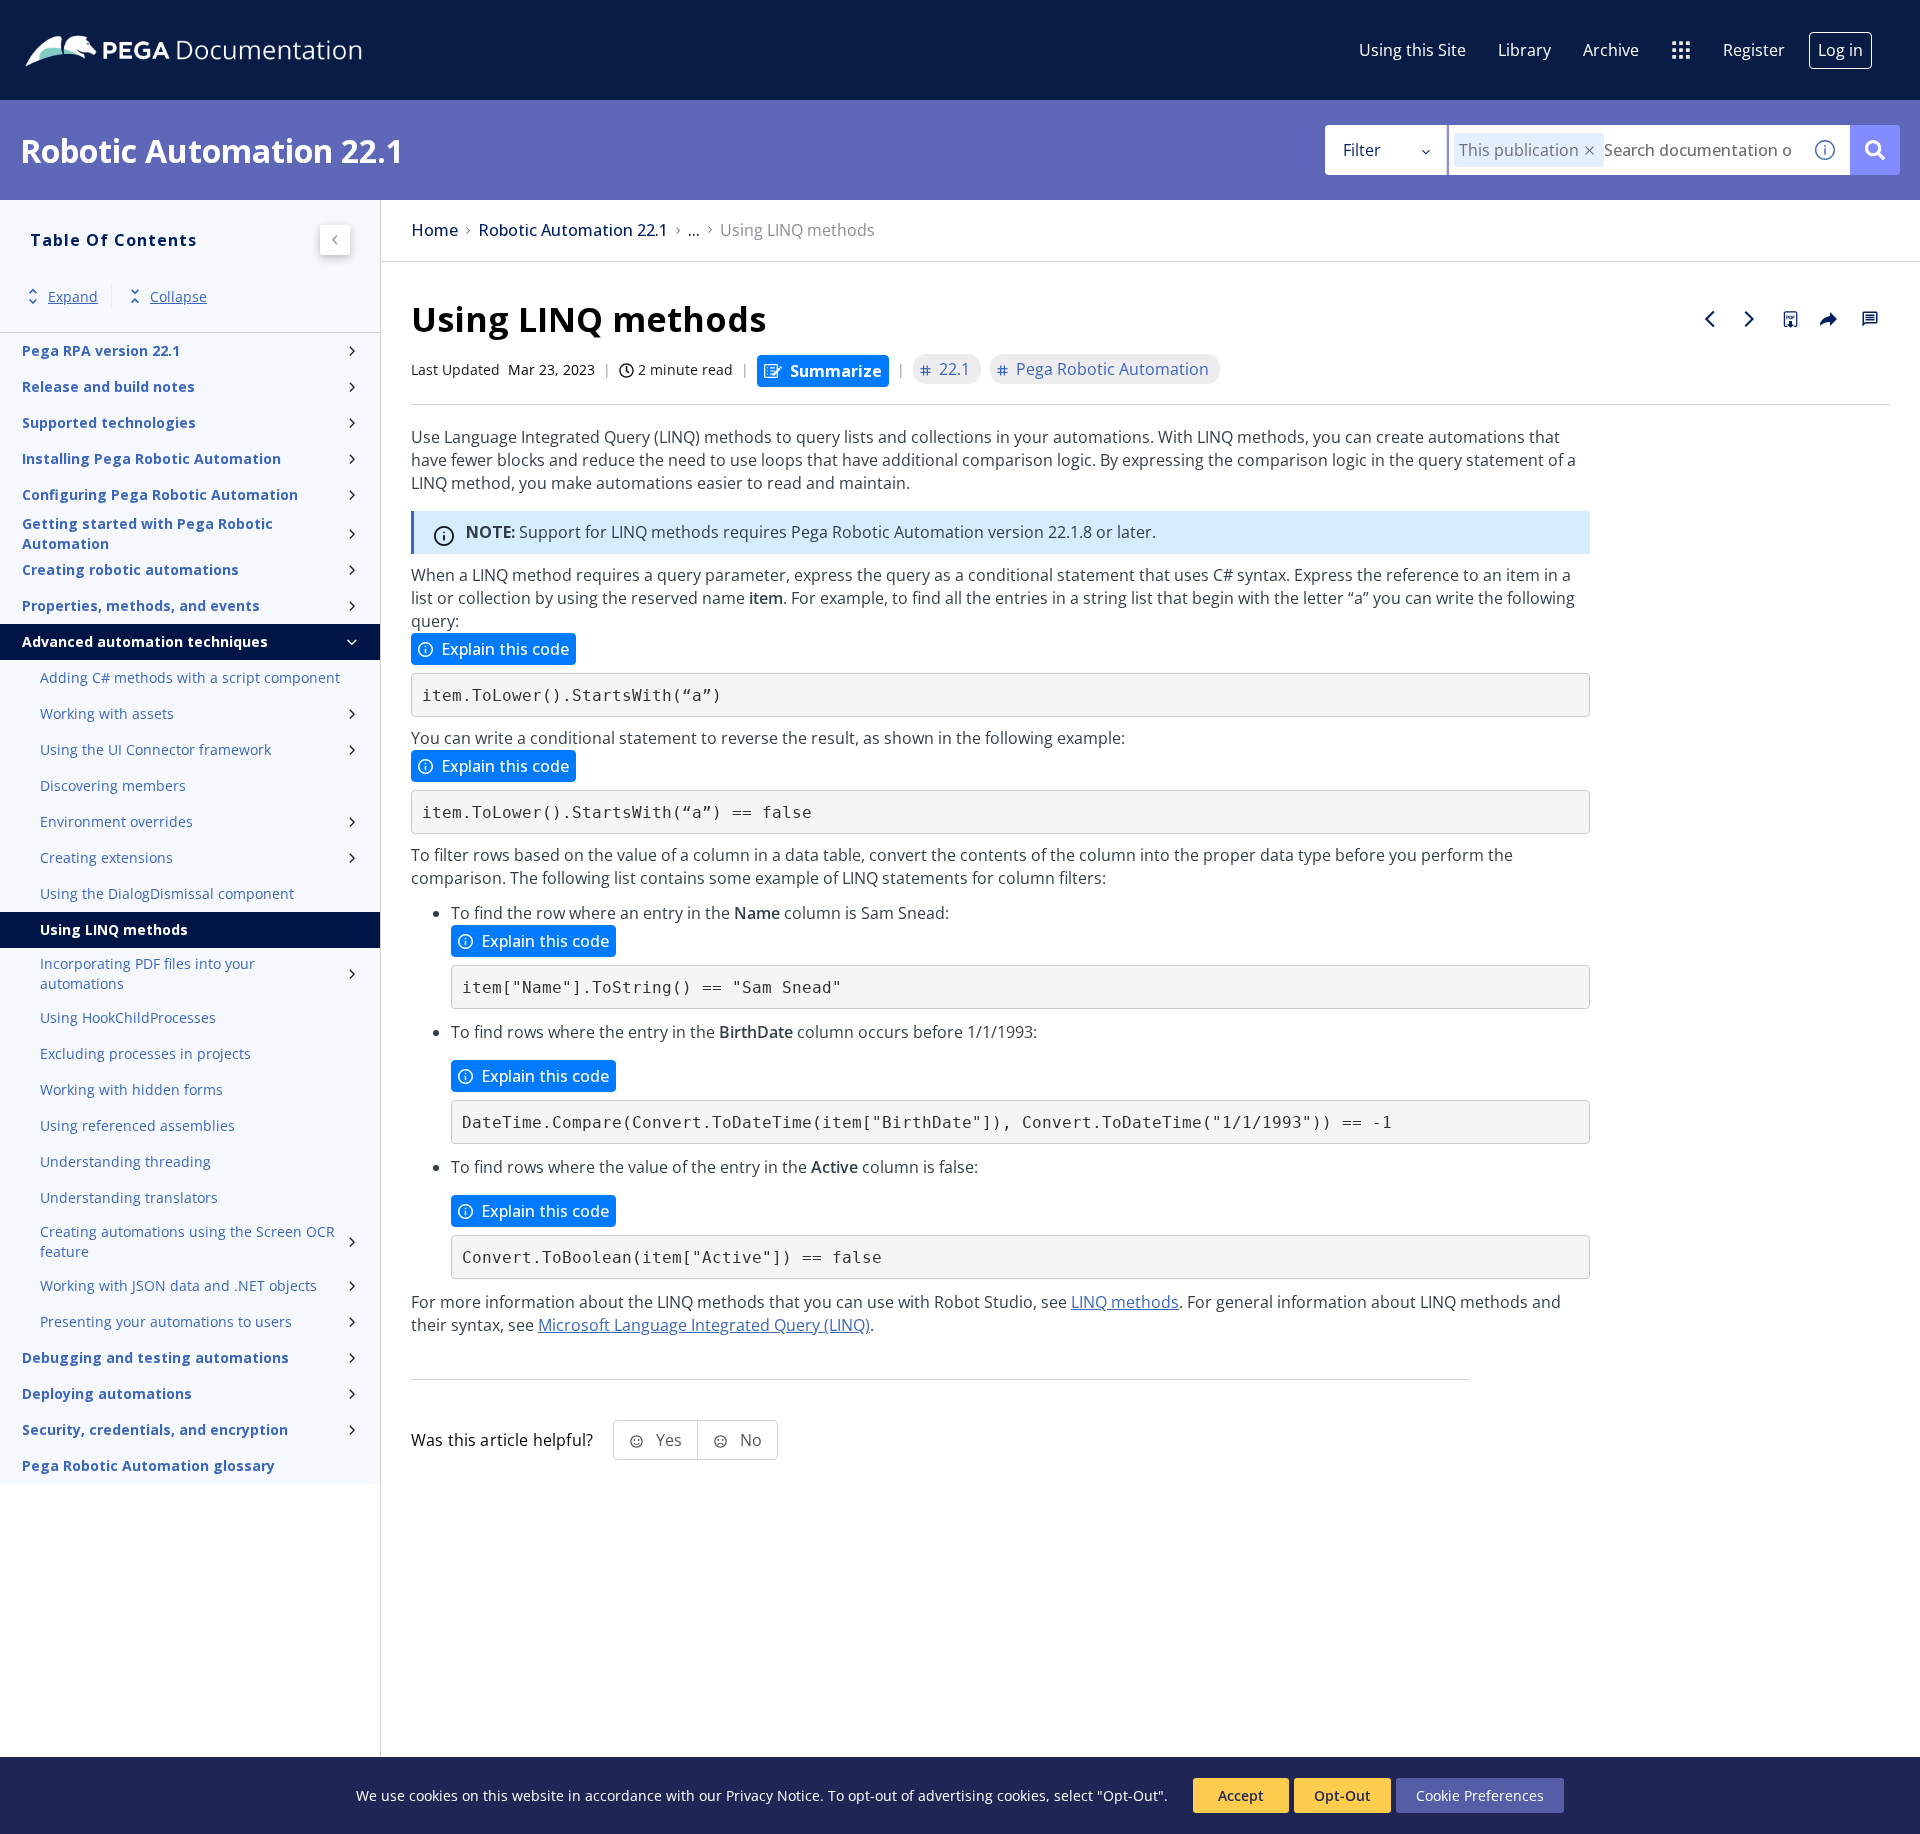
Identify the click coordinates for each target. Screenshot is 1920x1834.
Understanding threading (125, 1161)
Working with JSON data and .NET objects (178, 1285)
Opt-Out (1342, 1795)
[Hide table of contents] (335, 240)
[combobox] (1624, 150)
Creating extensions (106, 857)
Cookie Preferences (1480, 1795)
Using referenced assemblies (137, 1125)
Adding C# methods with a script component (190, 677)
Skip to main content (89, 23)
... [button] (694, 230)
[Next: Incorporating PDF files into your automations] (1750, 319)
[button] (1589, 150)
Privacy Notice (773, 1795)
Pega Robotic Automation (1112, 369)
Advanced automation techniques (145, 641)
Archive (1611, 50)
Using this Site (1412, 50)
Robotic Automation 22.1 (573, 230)
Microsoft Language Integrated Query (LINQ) (704, 1325)
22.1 (954, 369)
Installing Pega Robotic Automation (151, 458)
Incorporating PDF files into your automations (147, 973)
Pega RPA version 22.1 (101, 350)
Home (434, 230)
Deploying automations (107, 1393)
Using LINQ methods (114, 929)
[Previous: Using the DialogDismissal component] (1710, 319)
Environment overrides (116, 821)
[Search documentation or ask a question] (1875, 150)
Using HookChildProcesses (128, 1017)
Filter (1362, 150)
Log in (1840, 50)
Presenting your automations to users (166, 1321)
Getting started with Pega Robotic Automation (147, 534)
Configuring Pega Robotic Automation (160, 494)
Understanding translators (129, 1197)
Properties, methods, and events (141, 605)
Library (1524, 50)
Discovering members (113, 785)
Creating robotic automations (130, 569)
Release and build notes (108, 386)
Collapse (178, 296)
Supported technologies (109, 422)
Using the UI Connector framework (155, 749)
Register (1754, 50)
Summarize (836, 371)
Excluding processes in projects (145, 1053)
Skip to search (242, 23)
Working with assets (107, 713)
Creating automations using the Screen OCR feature (187, 1241)
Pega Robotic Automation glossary (148, 1465)
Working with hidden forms (131, 1089)
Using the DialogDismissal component (167, 893)
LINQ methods (1125, 1302)
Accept (1241, 1795)
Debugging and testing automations (155, 1357)
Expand (73, 296)
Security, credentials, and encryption (155, 1429)
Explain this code (505, 649)
